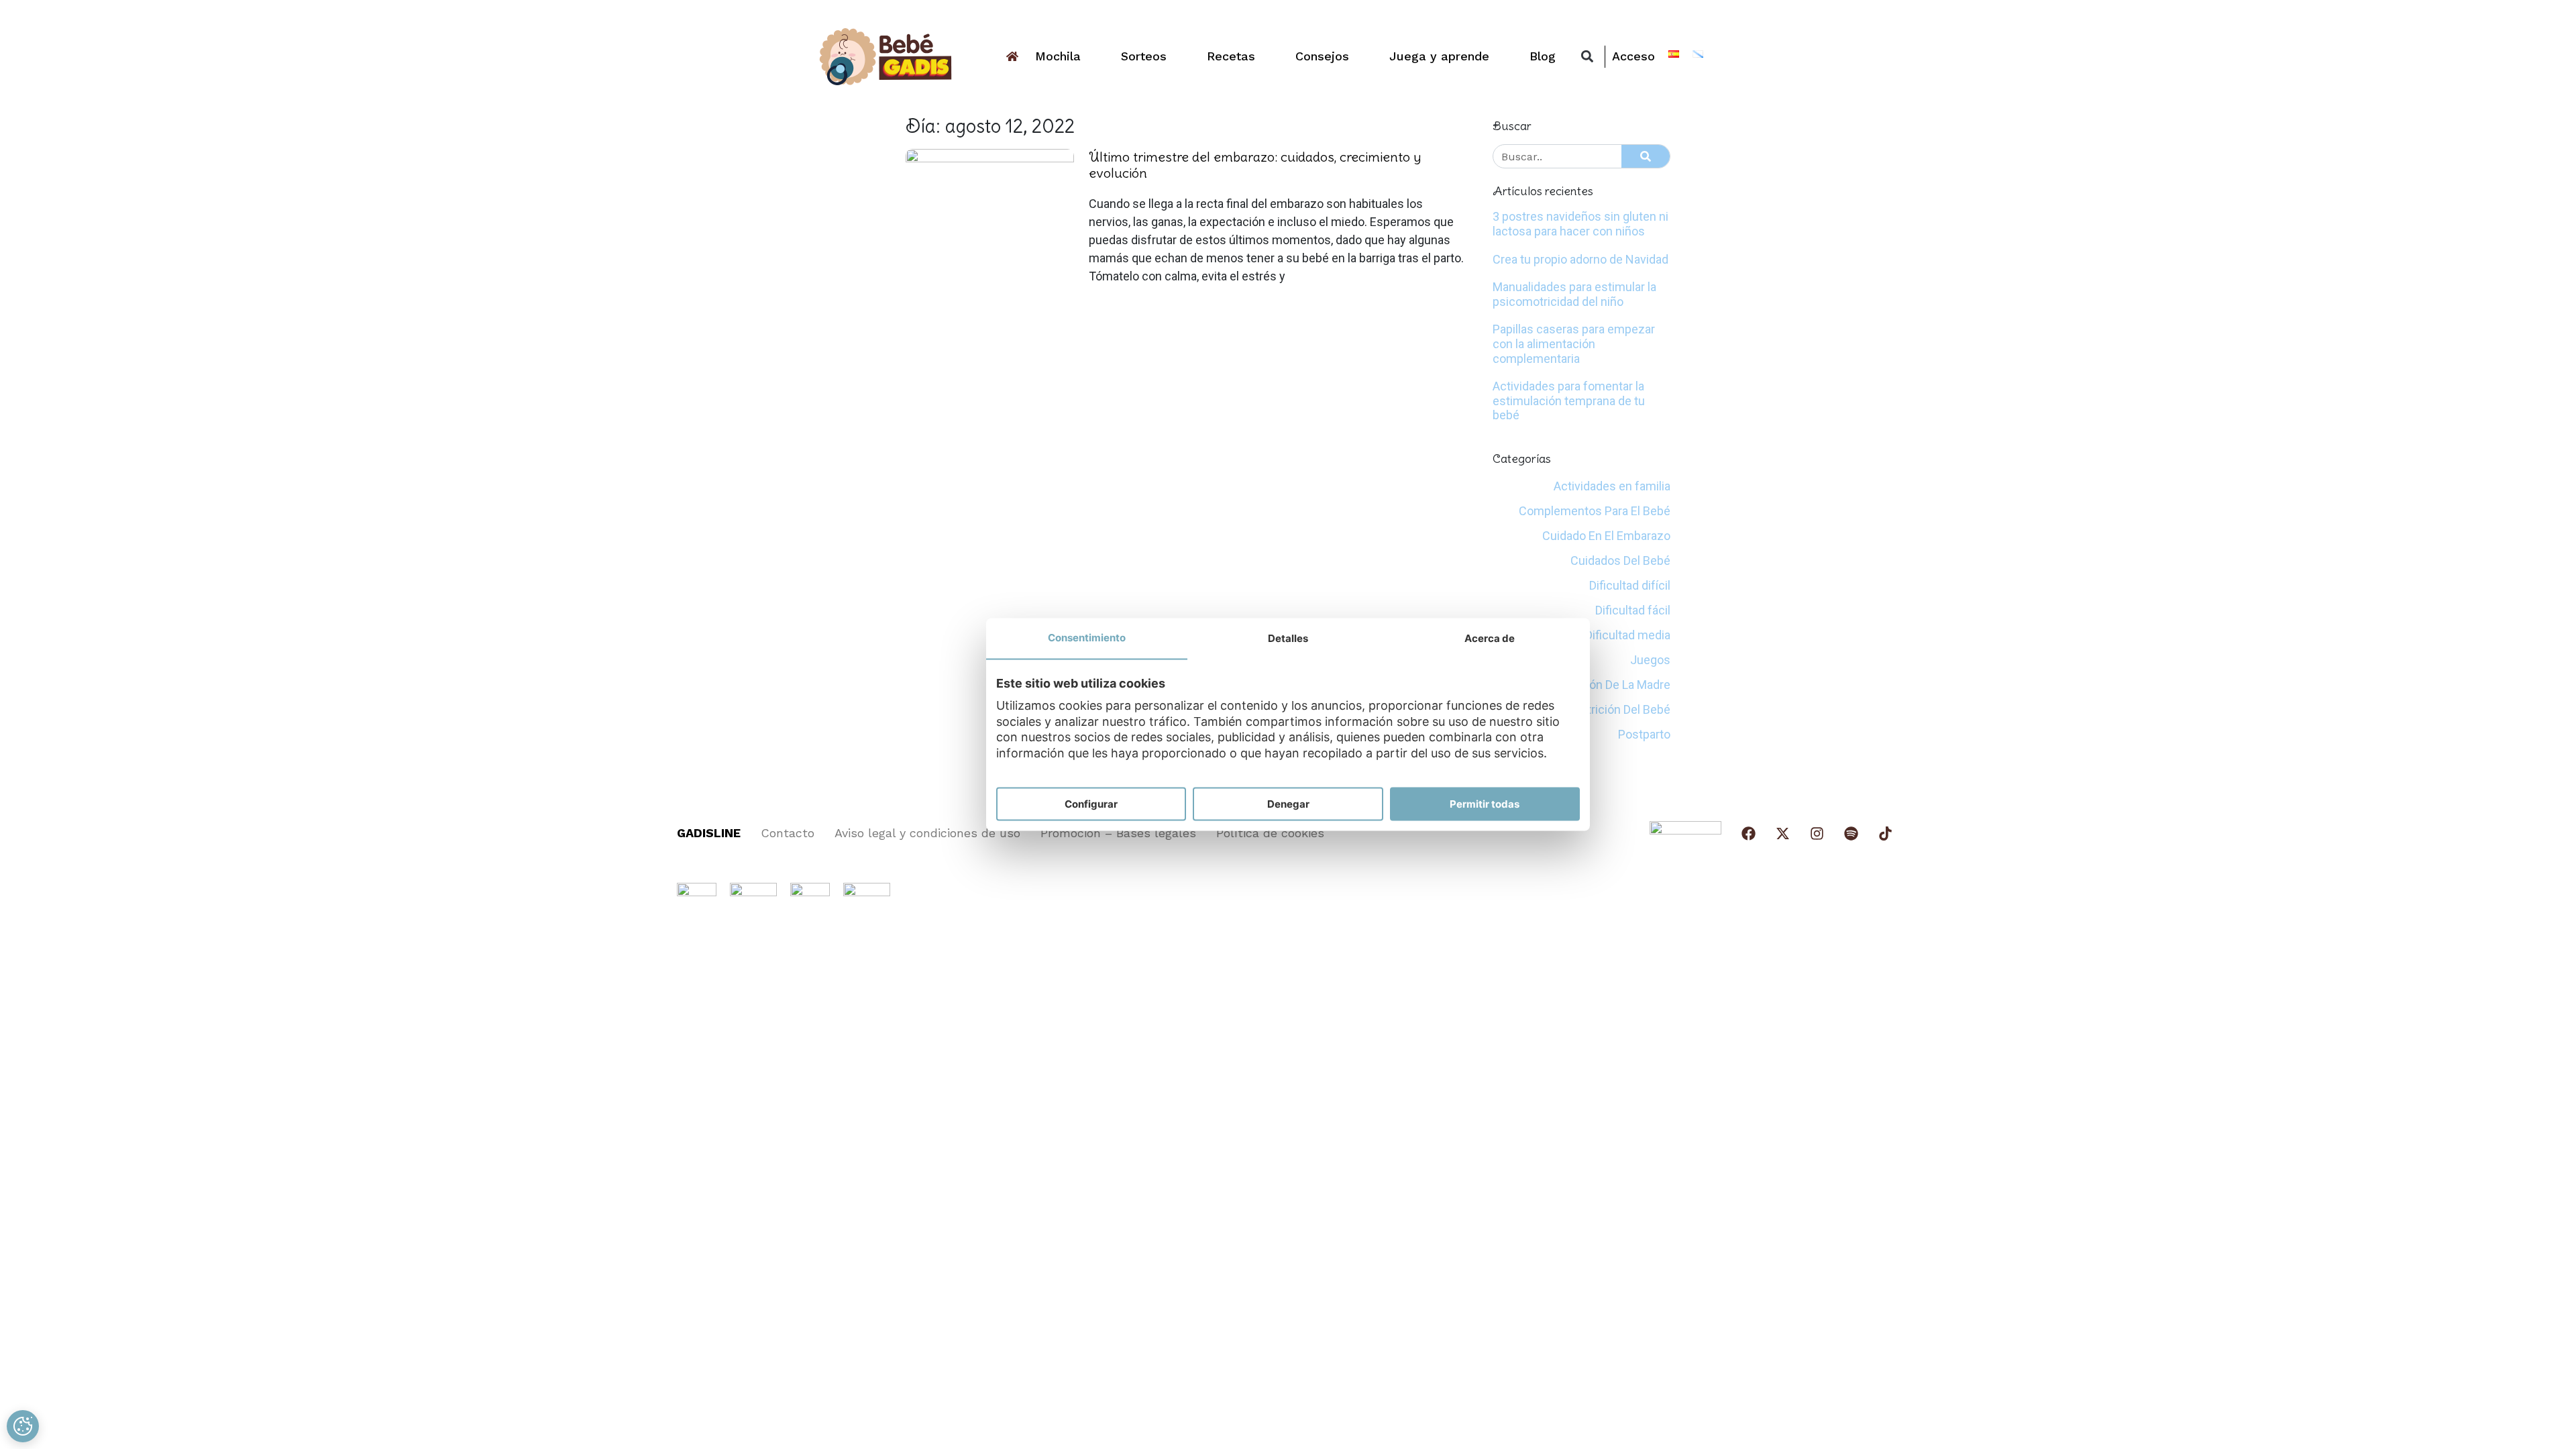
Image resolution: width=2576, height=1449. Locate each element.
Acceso (1633, 56)
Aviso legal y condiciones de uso (927, 833)
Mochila (1058, 56)
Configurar (1091, 803)
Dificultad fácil (1633, 610)
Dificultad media (1628, 635)
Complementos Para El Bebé (1595, 511)
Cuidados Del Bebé (1620, 560)
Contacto (788, 833)
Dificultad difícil (1630, 585)
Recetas (1231, 56)
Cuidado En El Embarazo (1606, 536)
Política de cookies (1270, 833)
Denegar (1288, 803)
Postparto (1644, 734)
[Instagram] (1817, 834)
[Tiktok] (1885, 834)
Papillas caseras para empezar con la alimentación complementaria (1574, 343)
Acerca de (1490, 638)
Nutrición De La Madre (1612, 685)
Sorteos (1144, 56)
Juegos (1650, 660)
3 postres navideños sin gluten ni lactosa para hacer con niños (1580, 224)
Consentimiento (1087, 637)
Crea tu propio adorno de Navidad (1580, 259)
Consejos (1322, 56)
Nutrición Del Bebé (1621, 709)
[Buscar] (1646, 156)
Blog (1543, 56)
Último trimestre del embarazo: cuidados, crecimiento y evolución (1255, 165)
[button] (1587, 57)
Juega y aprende (1439, 56)
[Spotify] (1851, 834)
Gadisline (709, 833)
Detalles (1288, 638)
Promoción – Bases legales (1118, 833)
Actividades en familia (1612, 486)
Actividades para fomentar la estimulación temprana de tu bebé (1569, 400)
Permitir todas (1485, 803)
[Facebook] (1749, 834)
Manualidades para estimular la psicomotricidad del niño (1574, 294)
